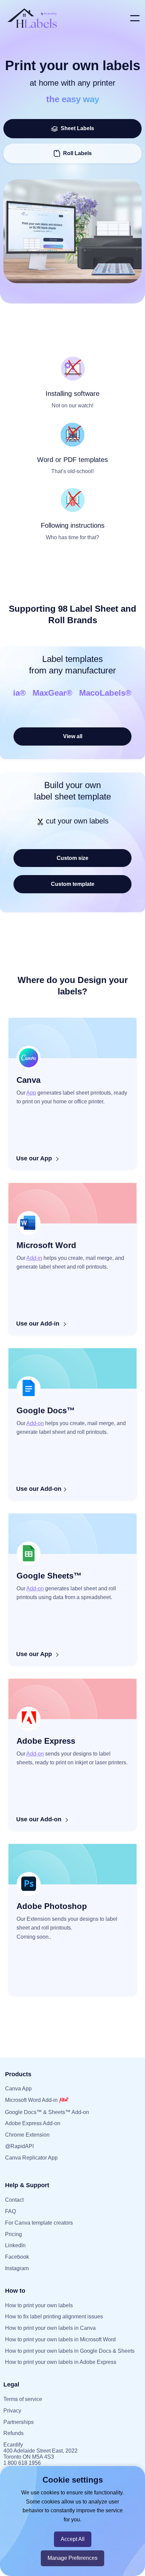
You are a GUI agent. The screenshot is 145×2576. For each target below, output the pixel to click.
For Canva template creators (39, 2223)
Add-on (35, 1423)
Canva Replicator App (31, 2158)
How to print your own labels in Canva (50, 2328)
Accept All (73, 2539)
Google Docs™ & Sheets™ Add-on (47, 2112)
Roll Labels (77, 153)
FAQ (10, 2211)
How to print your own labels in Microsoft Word (60, 2339)
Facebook (17, 2257)
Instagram (17, 2268)
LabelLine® (66, 693)
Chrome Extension (27, 2135)
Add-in (34, 1258)
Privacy (12, 2411)
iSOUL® (110, 693)
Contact (14, 2200)
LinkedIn (15, 2245)
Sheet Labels (76, 128)
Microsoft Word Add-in (32, 2100)
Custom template (73, 884)
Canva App (18, 2089)
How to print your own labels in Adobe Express (61, 2362)
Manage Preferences (72, 2558)
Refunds (13, 2433)
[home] (65, 18)
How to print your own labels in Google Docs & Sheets (70, 2351)
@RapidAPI (19, 2146)
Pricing (13, 2234)
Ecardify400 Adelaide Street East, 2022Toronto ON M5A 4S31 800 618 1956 (40, 2454)
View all (73, 736)
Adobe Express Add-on (33, 2123)
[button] (135, 18)
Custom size (72, 858)
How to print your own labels (39, 2305)
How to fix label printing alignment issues (54, 2317)
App (31, 1093)
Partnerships (19, 2422)
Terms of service (23, 2399)
